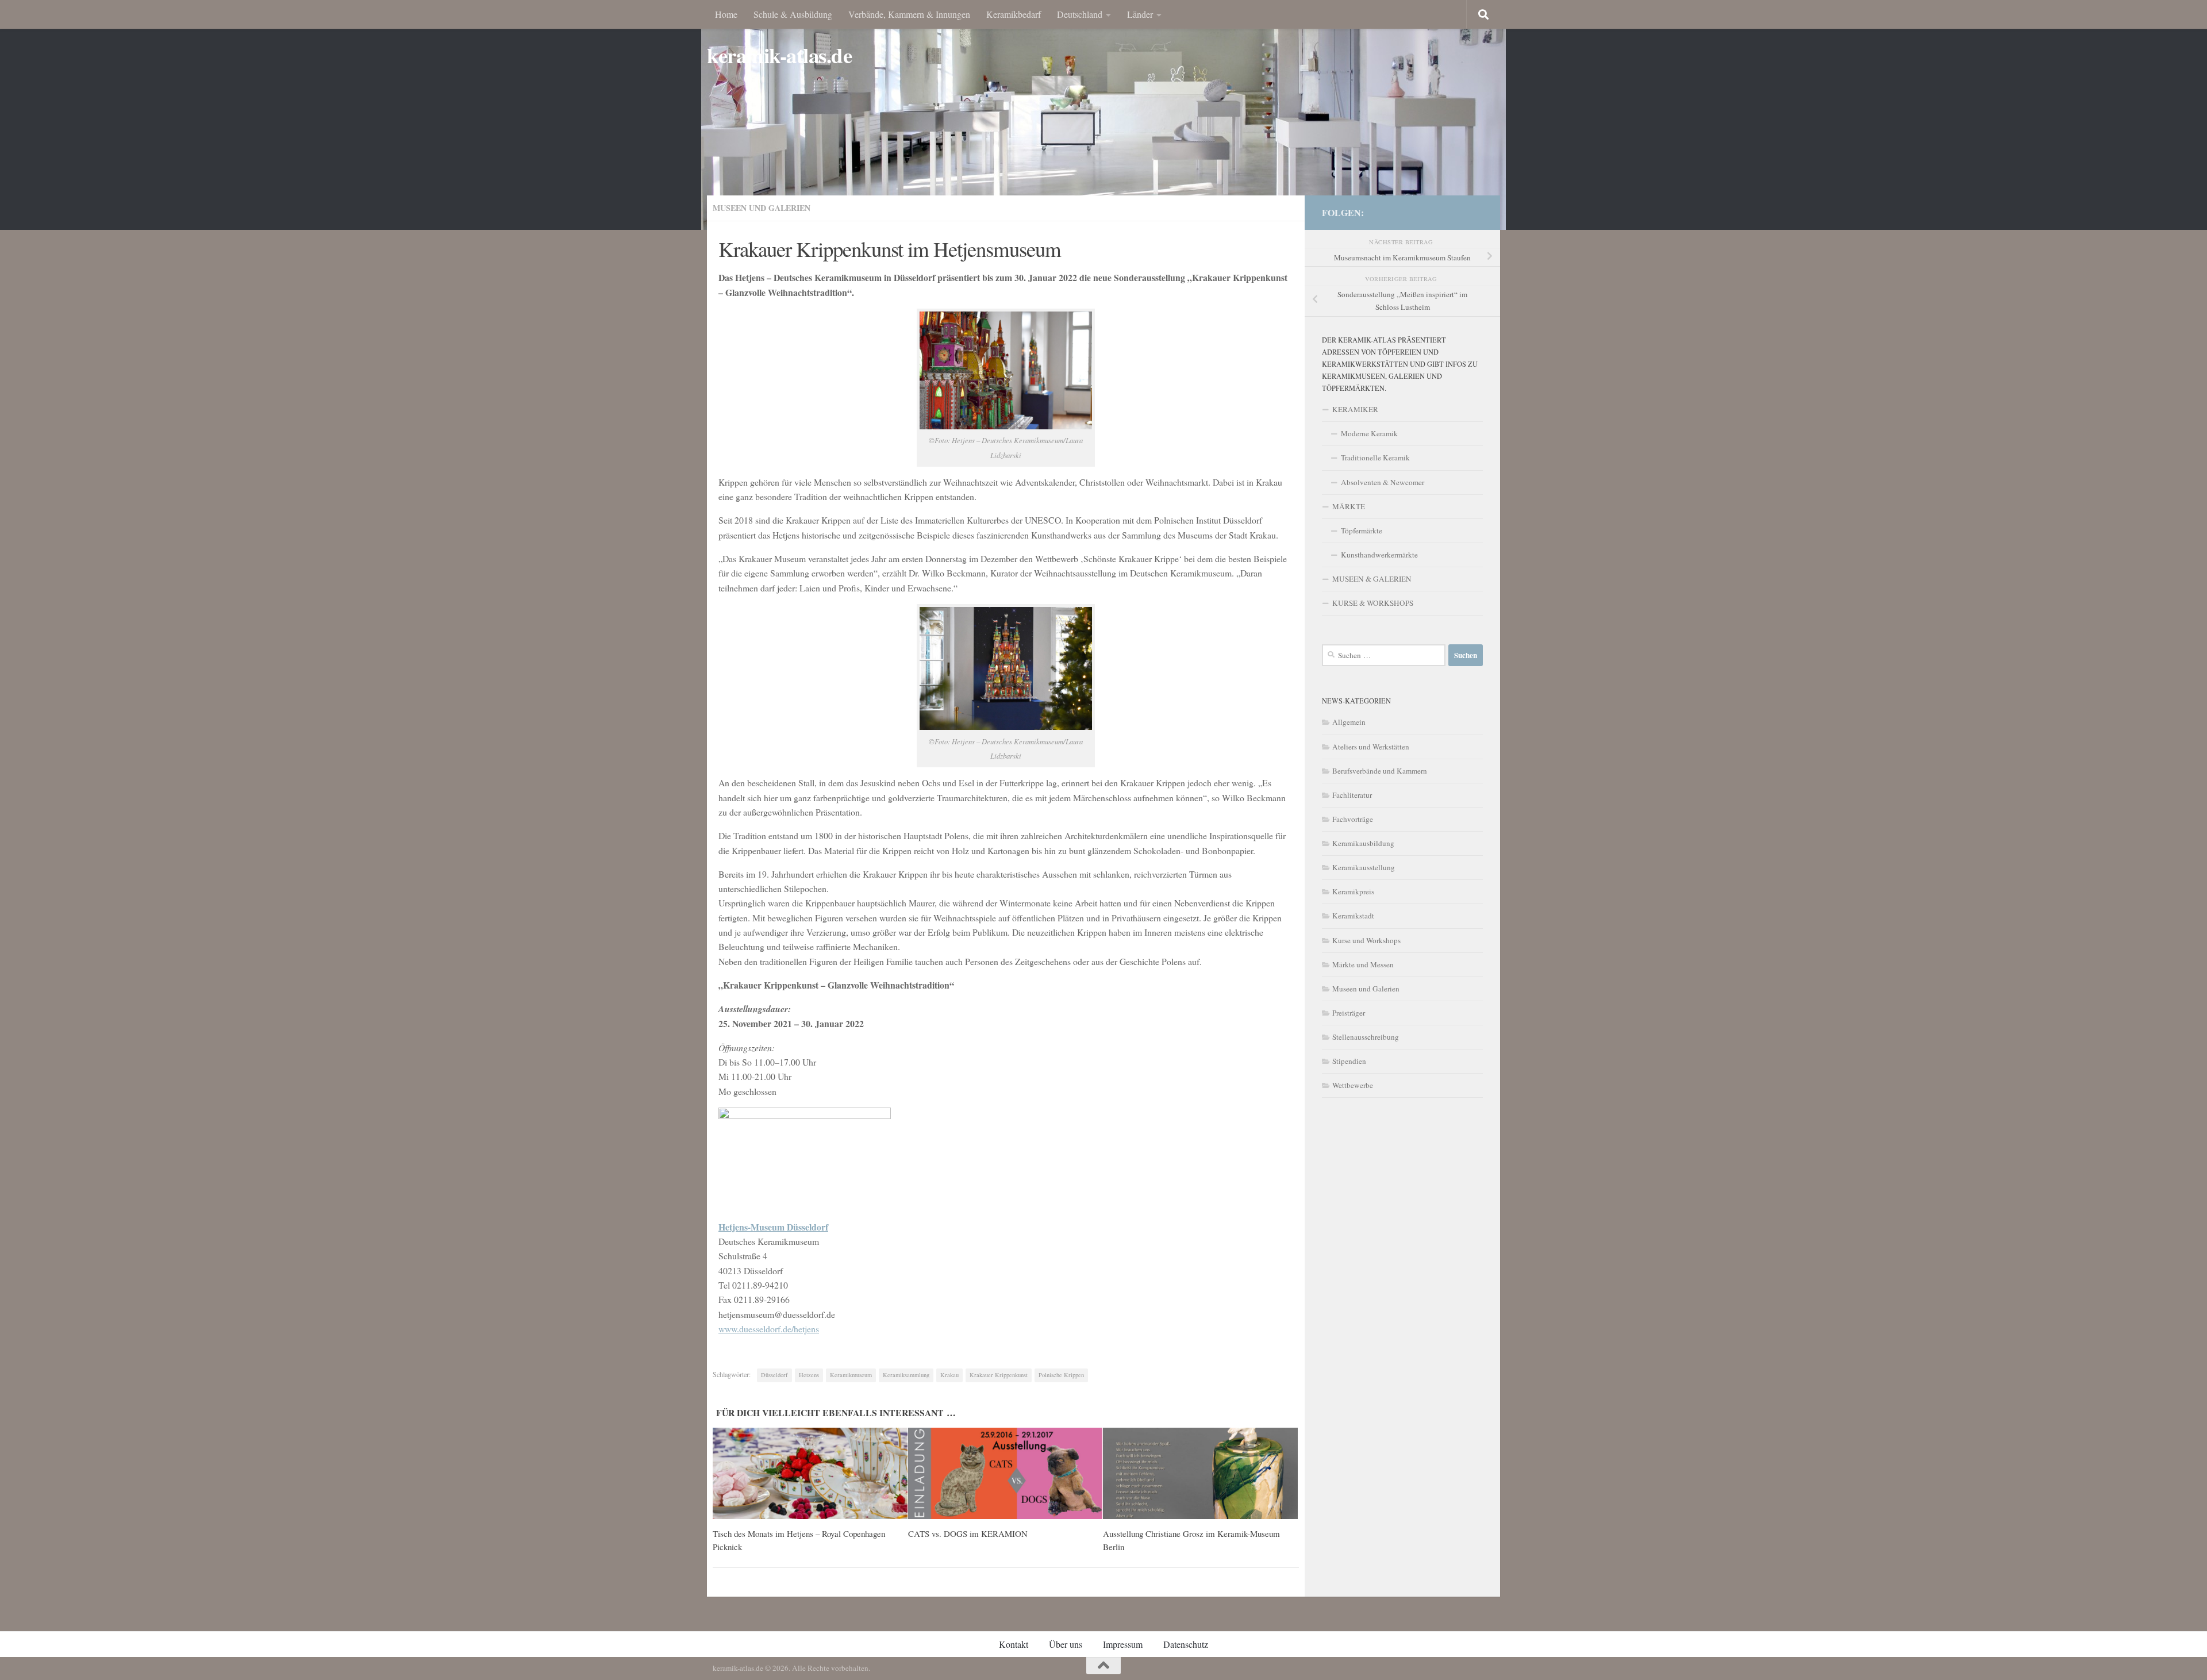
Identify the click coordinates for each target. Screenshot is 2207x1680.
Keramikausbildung (1363, 843)
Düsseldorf (774, 1375)
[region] (1103, 115)
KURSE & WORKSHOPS (1373, 603)
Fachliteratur (1352, 795)
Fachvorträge (1353, 819)
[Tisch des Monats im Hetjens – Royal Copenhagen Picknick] (810, 1474)
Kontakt (1014, 1644)
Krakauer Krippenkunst (999, 1375)
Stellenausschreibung (1366, 1037)
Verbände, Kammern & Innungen (909, 14)
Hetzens (809, 1375)
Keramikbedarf (1014, 14)
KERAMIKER (1355, 409)
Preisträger (1349, 1013)
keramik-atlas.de (779, 55)
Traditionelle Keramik (1375, 458)
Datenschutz (1186, 1644)
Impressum (1123, 1644)
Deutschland (1080, 14)
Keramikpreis (1353, 891)
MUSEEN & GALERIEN (1372, 579)
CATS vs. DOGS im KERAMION (968, 1533)
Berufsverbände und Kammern (1380, 771)
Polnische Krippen (1061, 1375)
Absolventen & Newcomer (1383, 482)
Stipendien (1349, 1061)
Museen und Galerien (762, 208)
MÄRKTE (1349, 506)
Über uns (1066, 1644)
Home (726, 14)
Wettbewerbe (1353, 1085)
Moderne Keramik (1369, 433)
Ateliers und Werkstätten (1371, 747)
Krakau (949, 1375)
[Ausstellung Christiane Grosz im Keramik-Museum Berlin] (1200, 1474)
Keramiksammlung (906, 1375)
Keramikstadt (1353, 916)
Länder (1140, 14)
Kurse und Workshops (1366, 940)
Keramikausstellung (1364, 867)
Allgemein (1349, 722)
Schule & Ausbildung (793, 14)
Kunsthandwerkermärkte (1379, 555)
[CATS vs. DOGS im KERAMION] (1006, 1474)
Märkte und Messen (1363, 964)
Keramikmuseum (851, 1375)
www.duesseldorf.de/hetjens (769, 1329)
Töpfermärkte (1362, 530)
